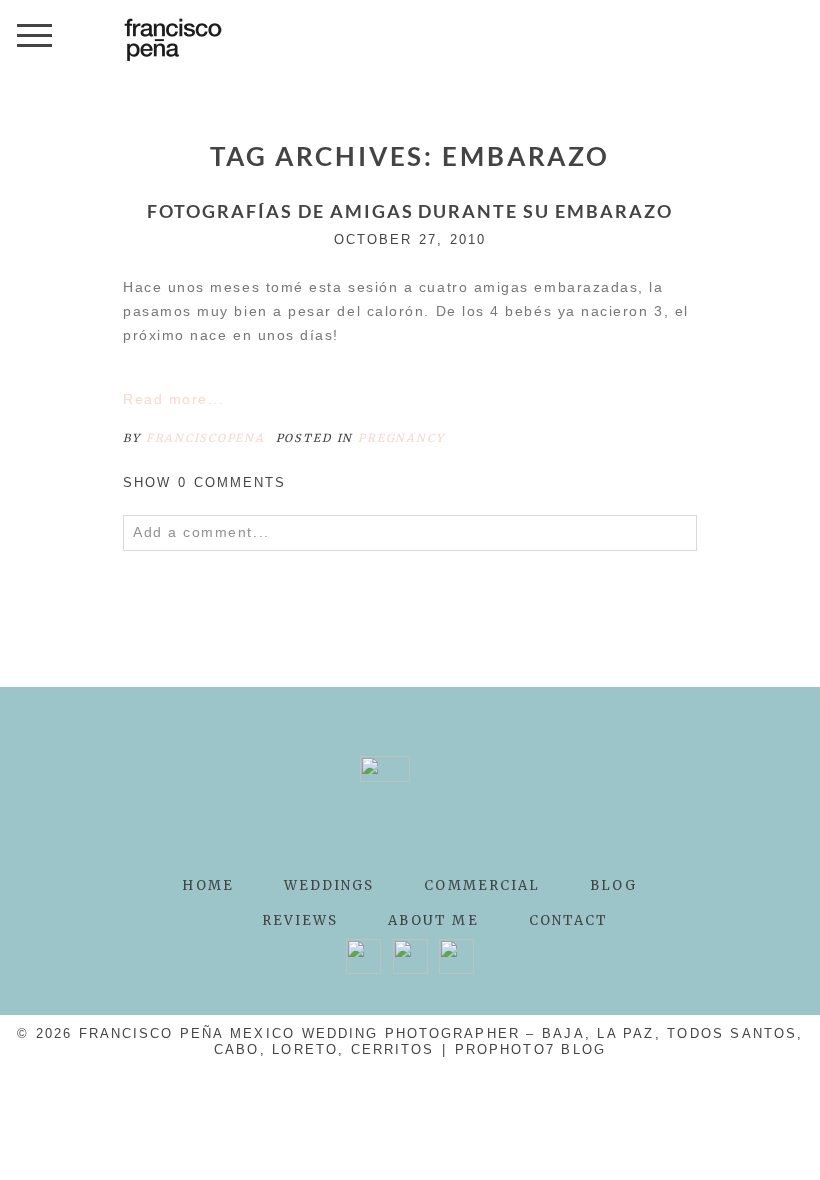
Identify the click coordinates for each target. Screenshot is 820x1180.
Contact (569, 920)
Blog (613, 885)
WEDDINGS (329, 885)
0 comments (205, 482)
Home (207, 885)
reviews (300, 920)
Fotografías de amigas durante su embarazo (410, 211)
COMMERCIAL (482, 885)
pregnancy (401, 438)
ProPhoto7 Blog (530, 1049)
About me (433, 920)
